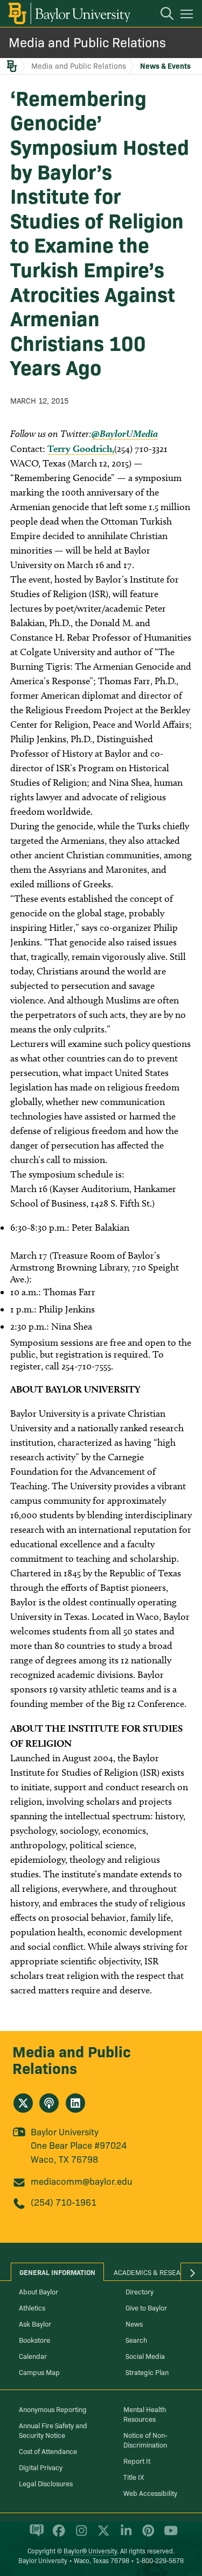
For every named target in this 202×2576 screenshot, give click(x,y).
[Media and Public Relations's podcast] (49, 2103)
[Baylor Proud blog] (35, 2535)
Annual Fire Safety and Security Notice (53, 2430)
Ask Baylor (35, 2323)
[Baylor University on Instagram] (79, 2535)
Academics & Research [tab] (154, 2272)
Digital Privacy (41, 2467)
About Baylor (39, 2291)
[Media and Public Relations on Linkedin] (75, 2103)
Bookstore (34, 2340)
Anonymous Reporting (53, 2409)
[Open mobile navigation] (188, 16)
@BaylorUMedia (125, 433)
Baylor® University (90, 2550)
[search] (162, 15)
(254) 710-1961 (64, 2202)
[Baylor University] (69, 13)
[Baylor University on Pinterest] (146, 2535)
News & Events (165, 66)
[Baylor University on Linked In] (124, 2535)
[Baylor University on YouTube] (168, 2535)
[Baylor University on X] (102, 2535)
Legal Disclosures (46, 2483)
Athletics (32, 2307)
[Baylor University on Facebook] (57, 2535)
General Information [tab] (57, 2272)
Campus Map (39, 2372)
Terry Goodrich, (81, 449)
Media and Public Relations (87, 42)
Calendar (33, 2356)
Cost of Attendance (48, 2451)
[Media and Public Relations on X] (23, 2103)
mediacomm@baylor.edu (82, 2181)
